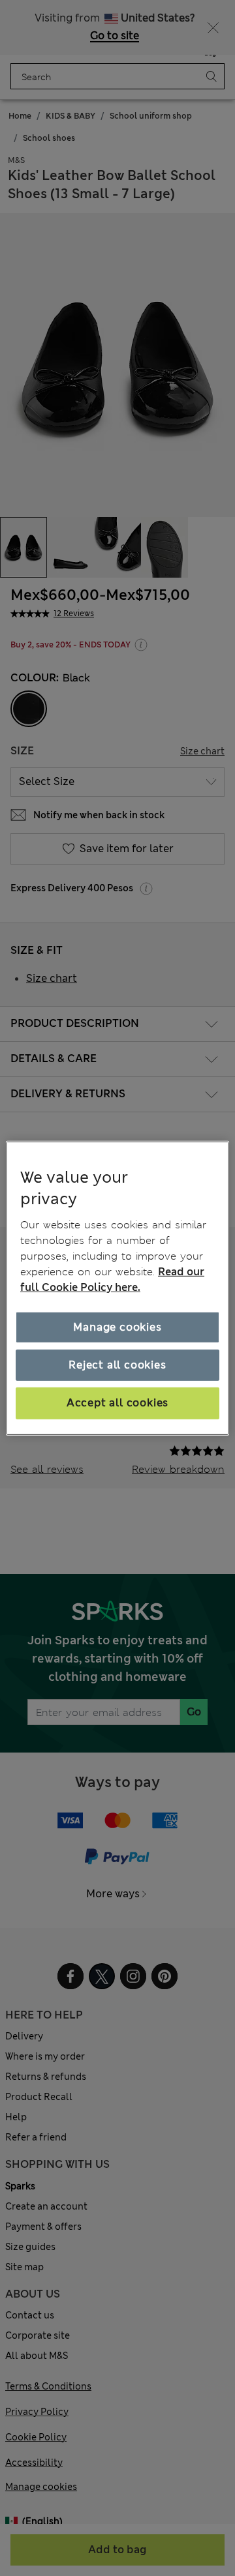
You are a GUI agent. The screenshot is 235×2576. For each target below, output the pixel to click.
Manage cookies (117, 1327)
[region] (117, 1288)
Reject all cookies (117, 1365)
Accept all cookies (117, 1403)
